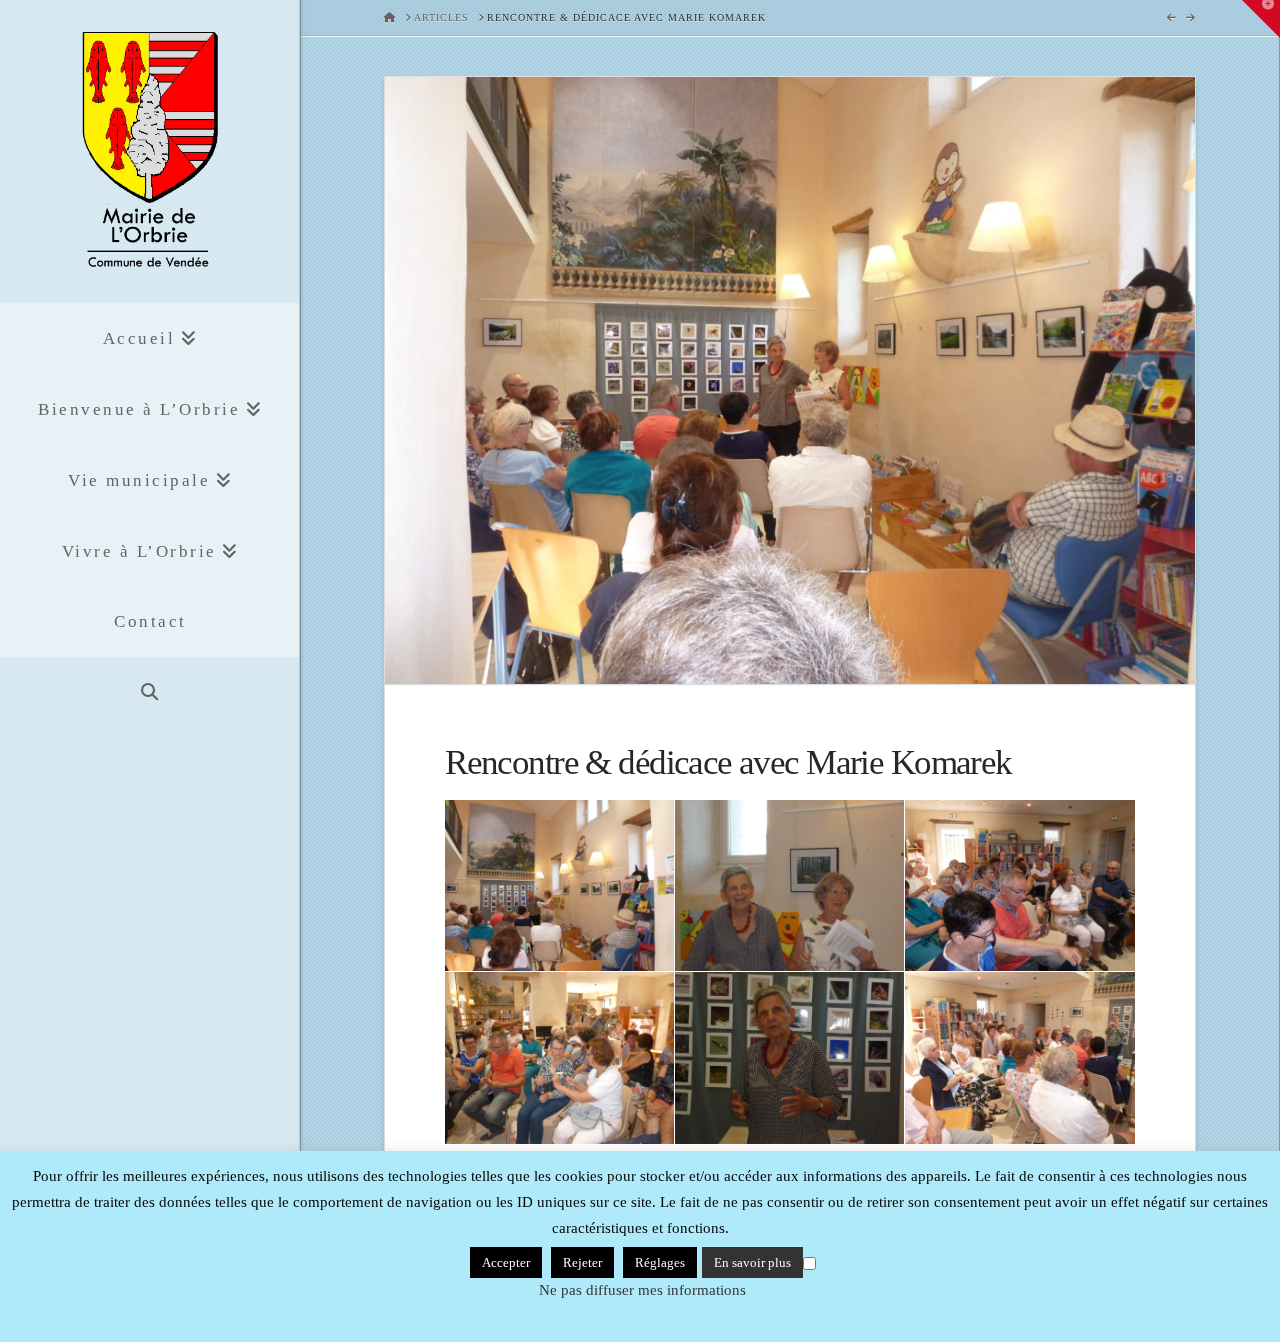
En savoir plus (752, 1262)
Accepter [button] (506, 1262)
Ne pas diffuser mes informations (642, 1290)
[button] (1261, 19)
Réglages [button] (660, 1262)
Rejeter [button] (582, 1262)
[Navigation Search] (149, 692)
